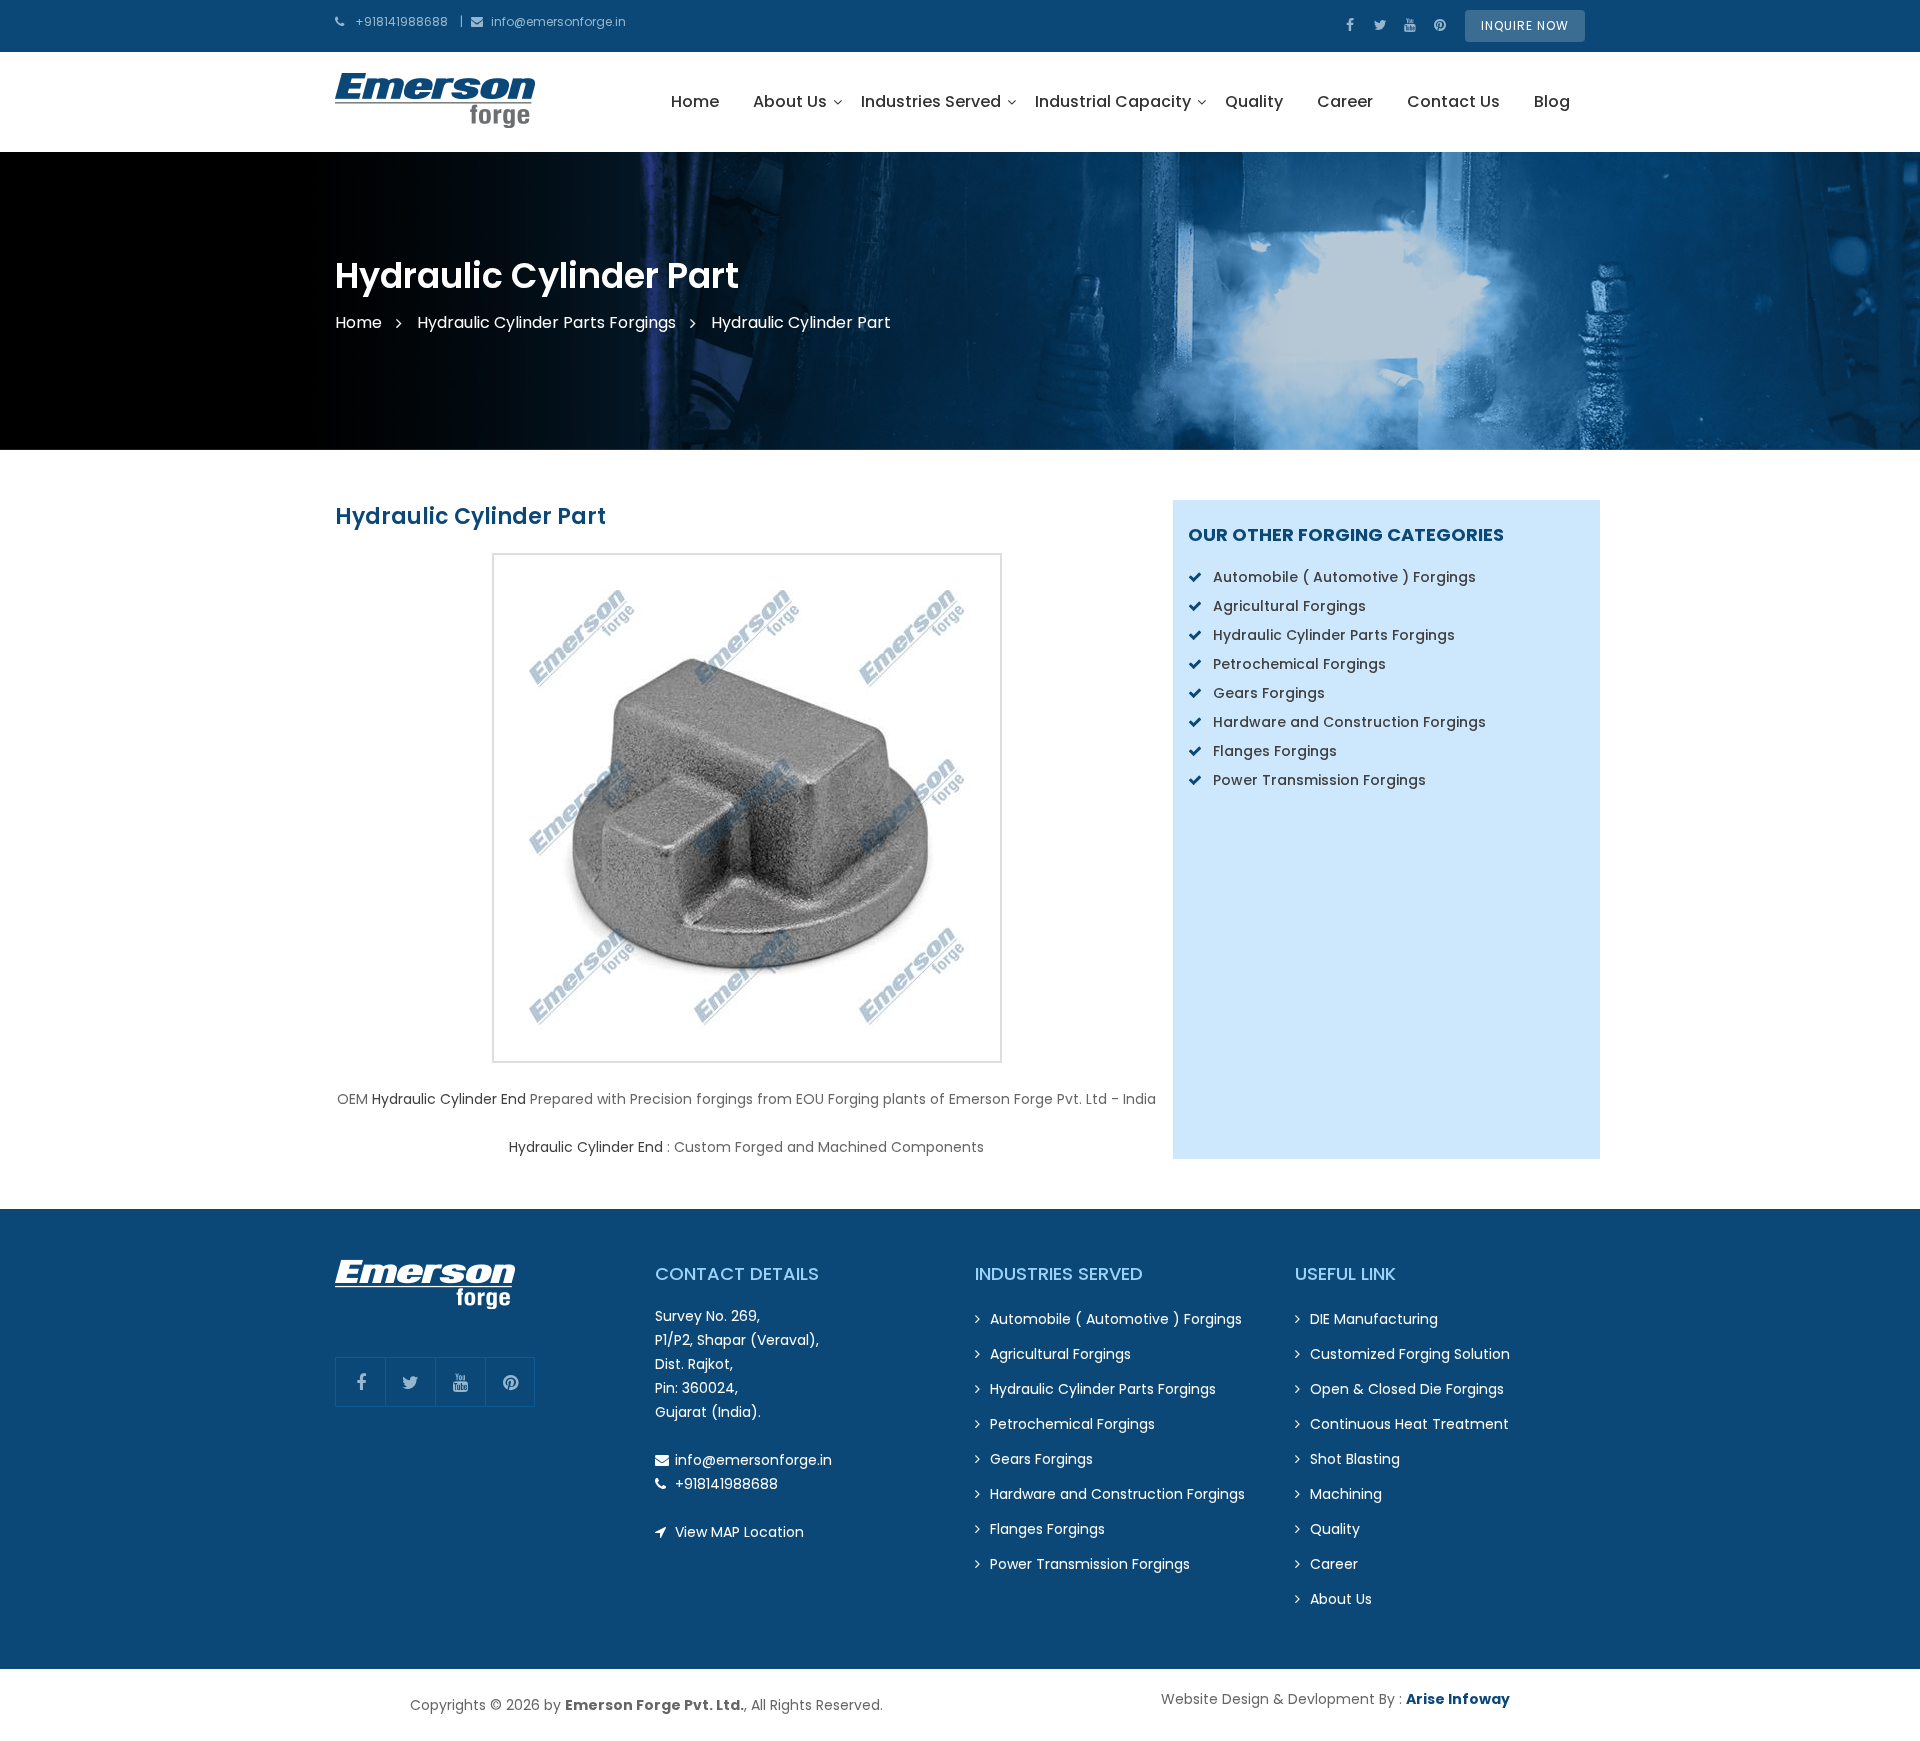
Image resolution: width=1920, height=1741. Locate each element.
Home (695, 101)
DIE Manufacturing (1374, 1319)
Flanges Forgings (1275, 751)
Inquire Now (1525, 25)
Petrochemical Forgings (1299, 664)
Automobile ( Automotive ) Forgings (1344, 577)
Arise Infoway (1458, 1699)
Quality (1254, 101)
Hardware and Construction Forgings (1349, 722)
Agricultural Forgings (1289, 606)
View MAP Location (739, 1532)
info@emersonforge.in (558, 21)
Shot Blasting (1355, 1459)
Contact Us (1453, 101)
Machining (1346, 1494)
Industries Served (931, 101)
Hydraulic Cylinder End (449, 1099)
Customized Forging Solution (1410, 1354)
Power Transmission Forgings (1319, 780)
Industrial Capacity (1113, 101)
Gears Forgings (1269, 693)
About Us (790, 101)
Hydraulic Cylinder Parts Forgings (546, 322)
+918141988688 (401, 21)
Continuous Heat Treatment (1409, 1424)
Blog (1552, 101)
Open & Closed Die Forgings (1407, 1389)
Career (1345, 101)
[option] (960, 300)
